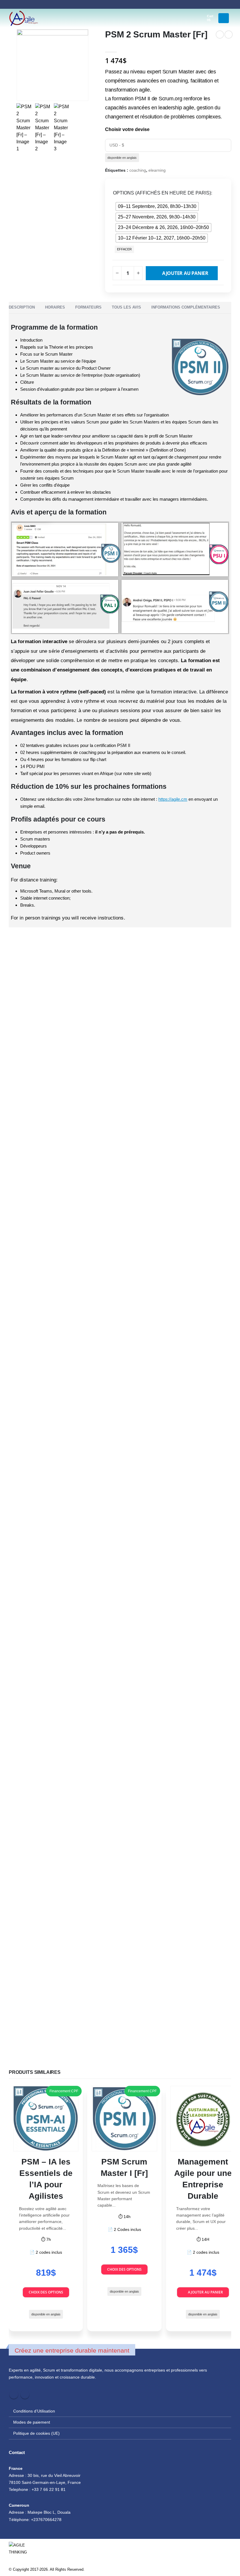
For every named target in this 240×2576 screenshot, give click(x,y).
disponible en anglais (122, 158)
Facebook (14, 2394)
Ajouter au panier (185, 273)
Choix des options (46, 2292)
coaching (138, 170)
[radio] (157, 206)
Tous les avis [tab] (126, 307)
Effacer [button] (124, 249)
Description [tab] (22, 307)
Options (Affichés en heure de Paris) (162, 193)
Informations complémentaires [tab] (186, 307)
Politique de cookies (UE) (36, 2433)
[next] (229, 35)
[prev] (220, 35)
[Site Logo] (23, 18)
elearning (157, 170)
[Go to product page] (46, 2118)
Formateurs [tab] (88, 307)
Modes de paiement (32, 2422)
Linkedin (25, 2394)
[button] (191, 18)
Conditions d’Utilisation (34, 2411)
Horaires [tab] (55, 307)
